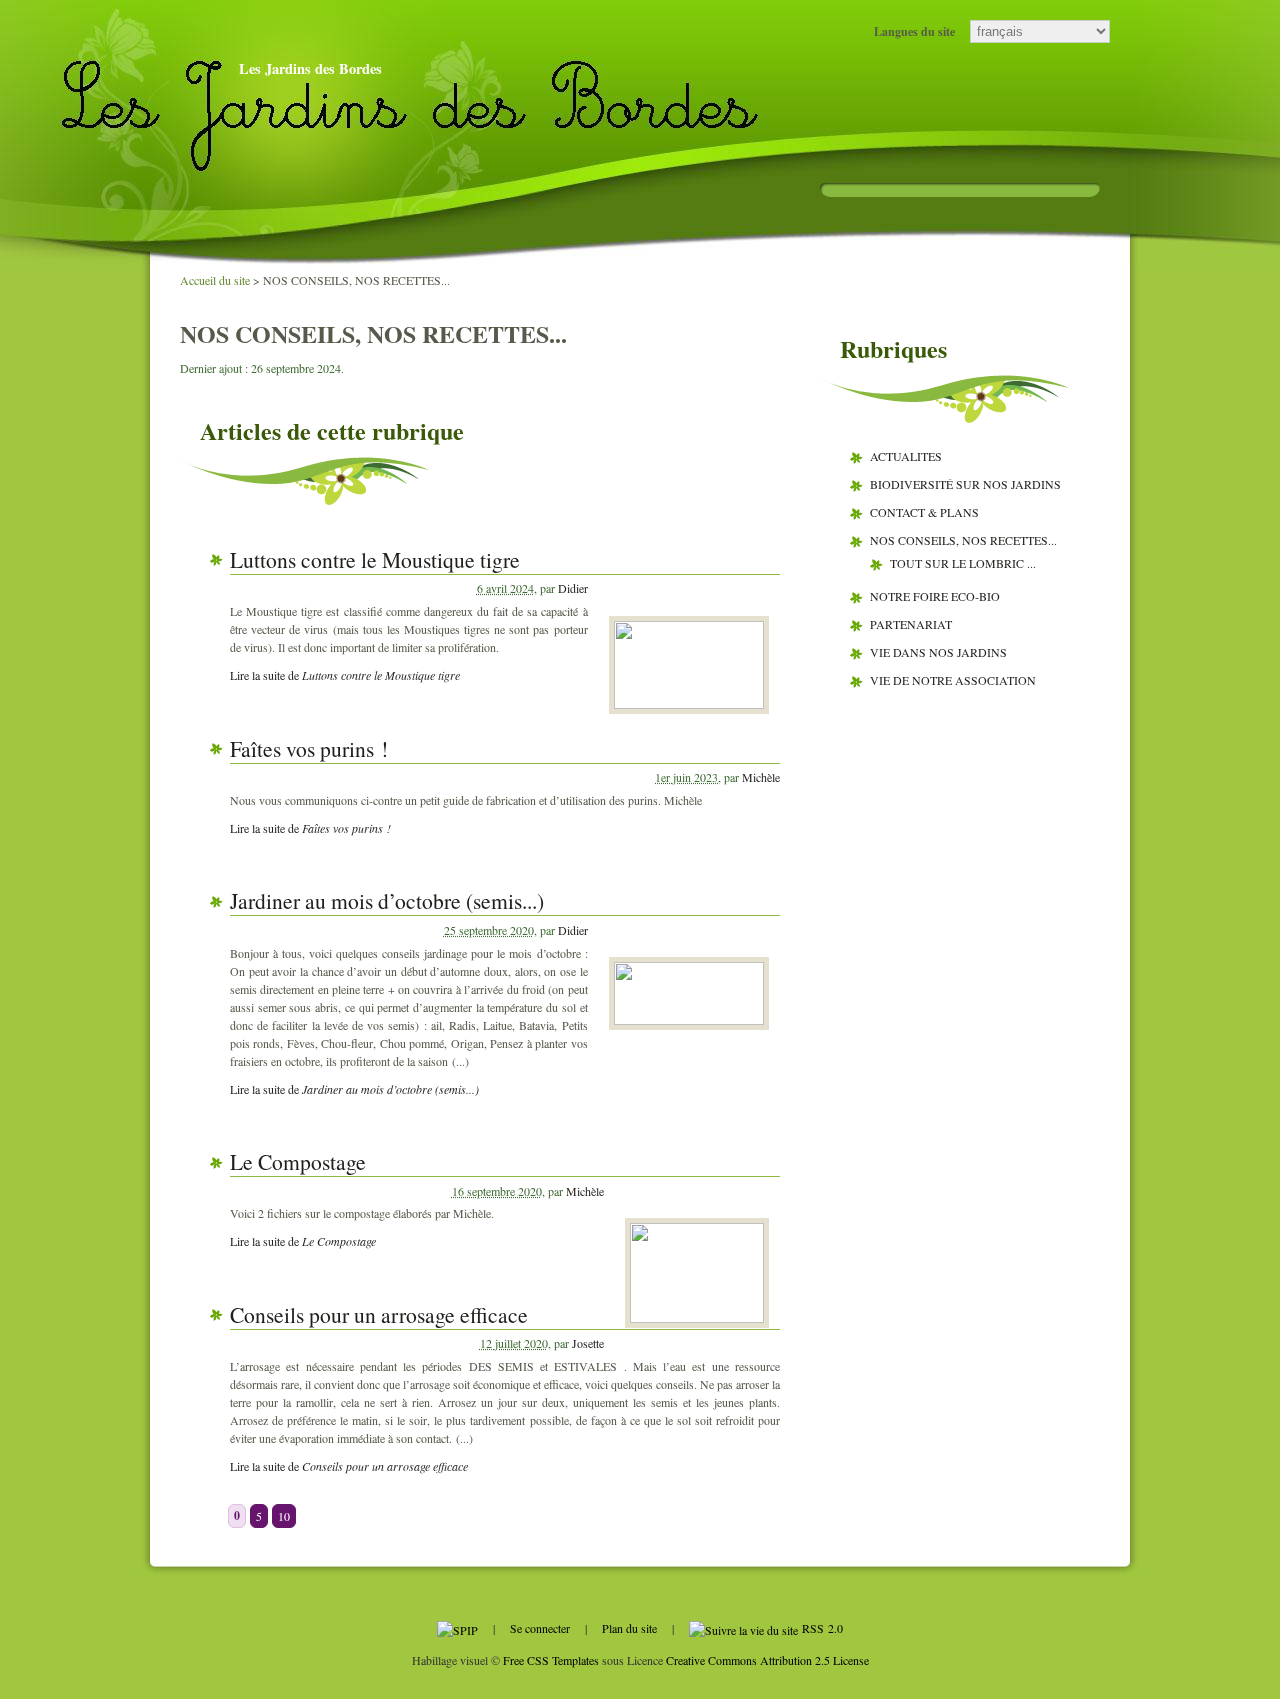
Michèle (761, 777)
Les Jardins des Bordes (310, 68)
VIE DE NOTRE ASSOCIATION (953, 680)
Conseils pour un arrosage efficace (379, 1314)
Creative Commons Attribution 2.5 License (767, 1660)
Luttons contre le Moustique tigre (375, 559)
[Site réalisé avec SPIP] (457, 1628)
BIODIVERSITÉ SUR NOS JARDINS (965, 484)
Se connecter (540, 1628)
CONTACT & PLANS (924, 512)
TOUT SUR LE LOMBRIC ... (963, 563)
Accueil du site (215, 280)
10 (284, 1516)
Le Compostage (298, 1161)
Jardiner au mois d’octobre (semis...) (387, 900)
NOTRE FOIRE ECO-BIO (935, 596)
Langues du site (914, 31)
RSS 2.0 (820, 1628)
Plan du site (629, 1628)
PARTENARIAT (911, 624)
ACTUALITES (906, 456)
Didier (573, 588)
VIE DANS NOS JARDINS (938, 652)
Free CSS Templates (551, 1660)
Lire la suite (345, 675)
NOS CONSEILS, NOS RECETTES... (963, 540)
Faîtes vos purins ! (309, 748)
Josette (588, 1343)
